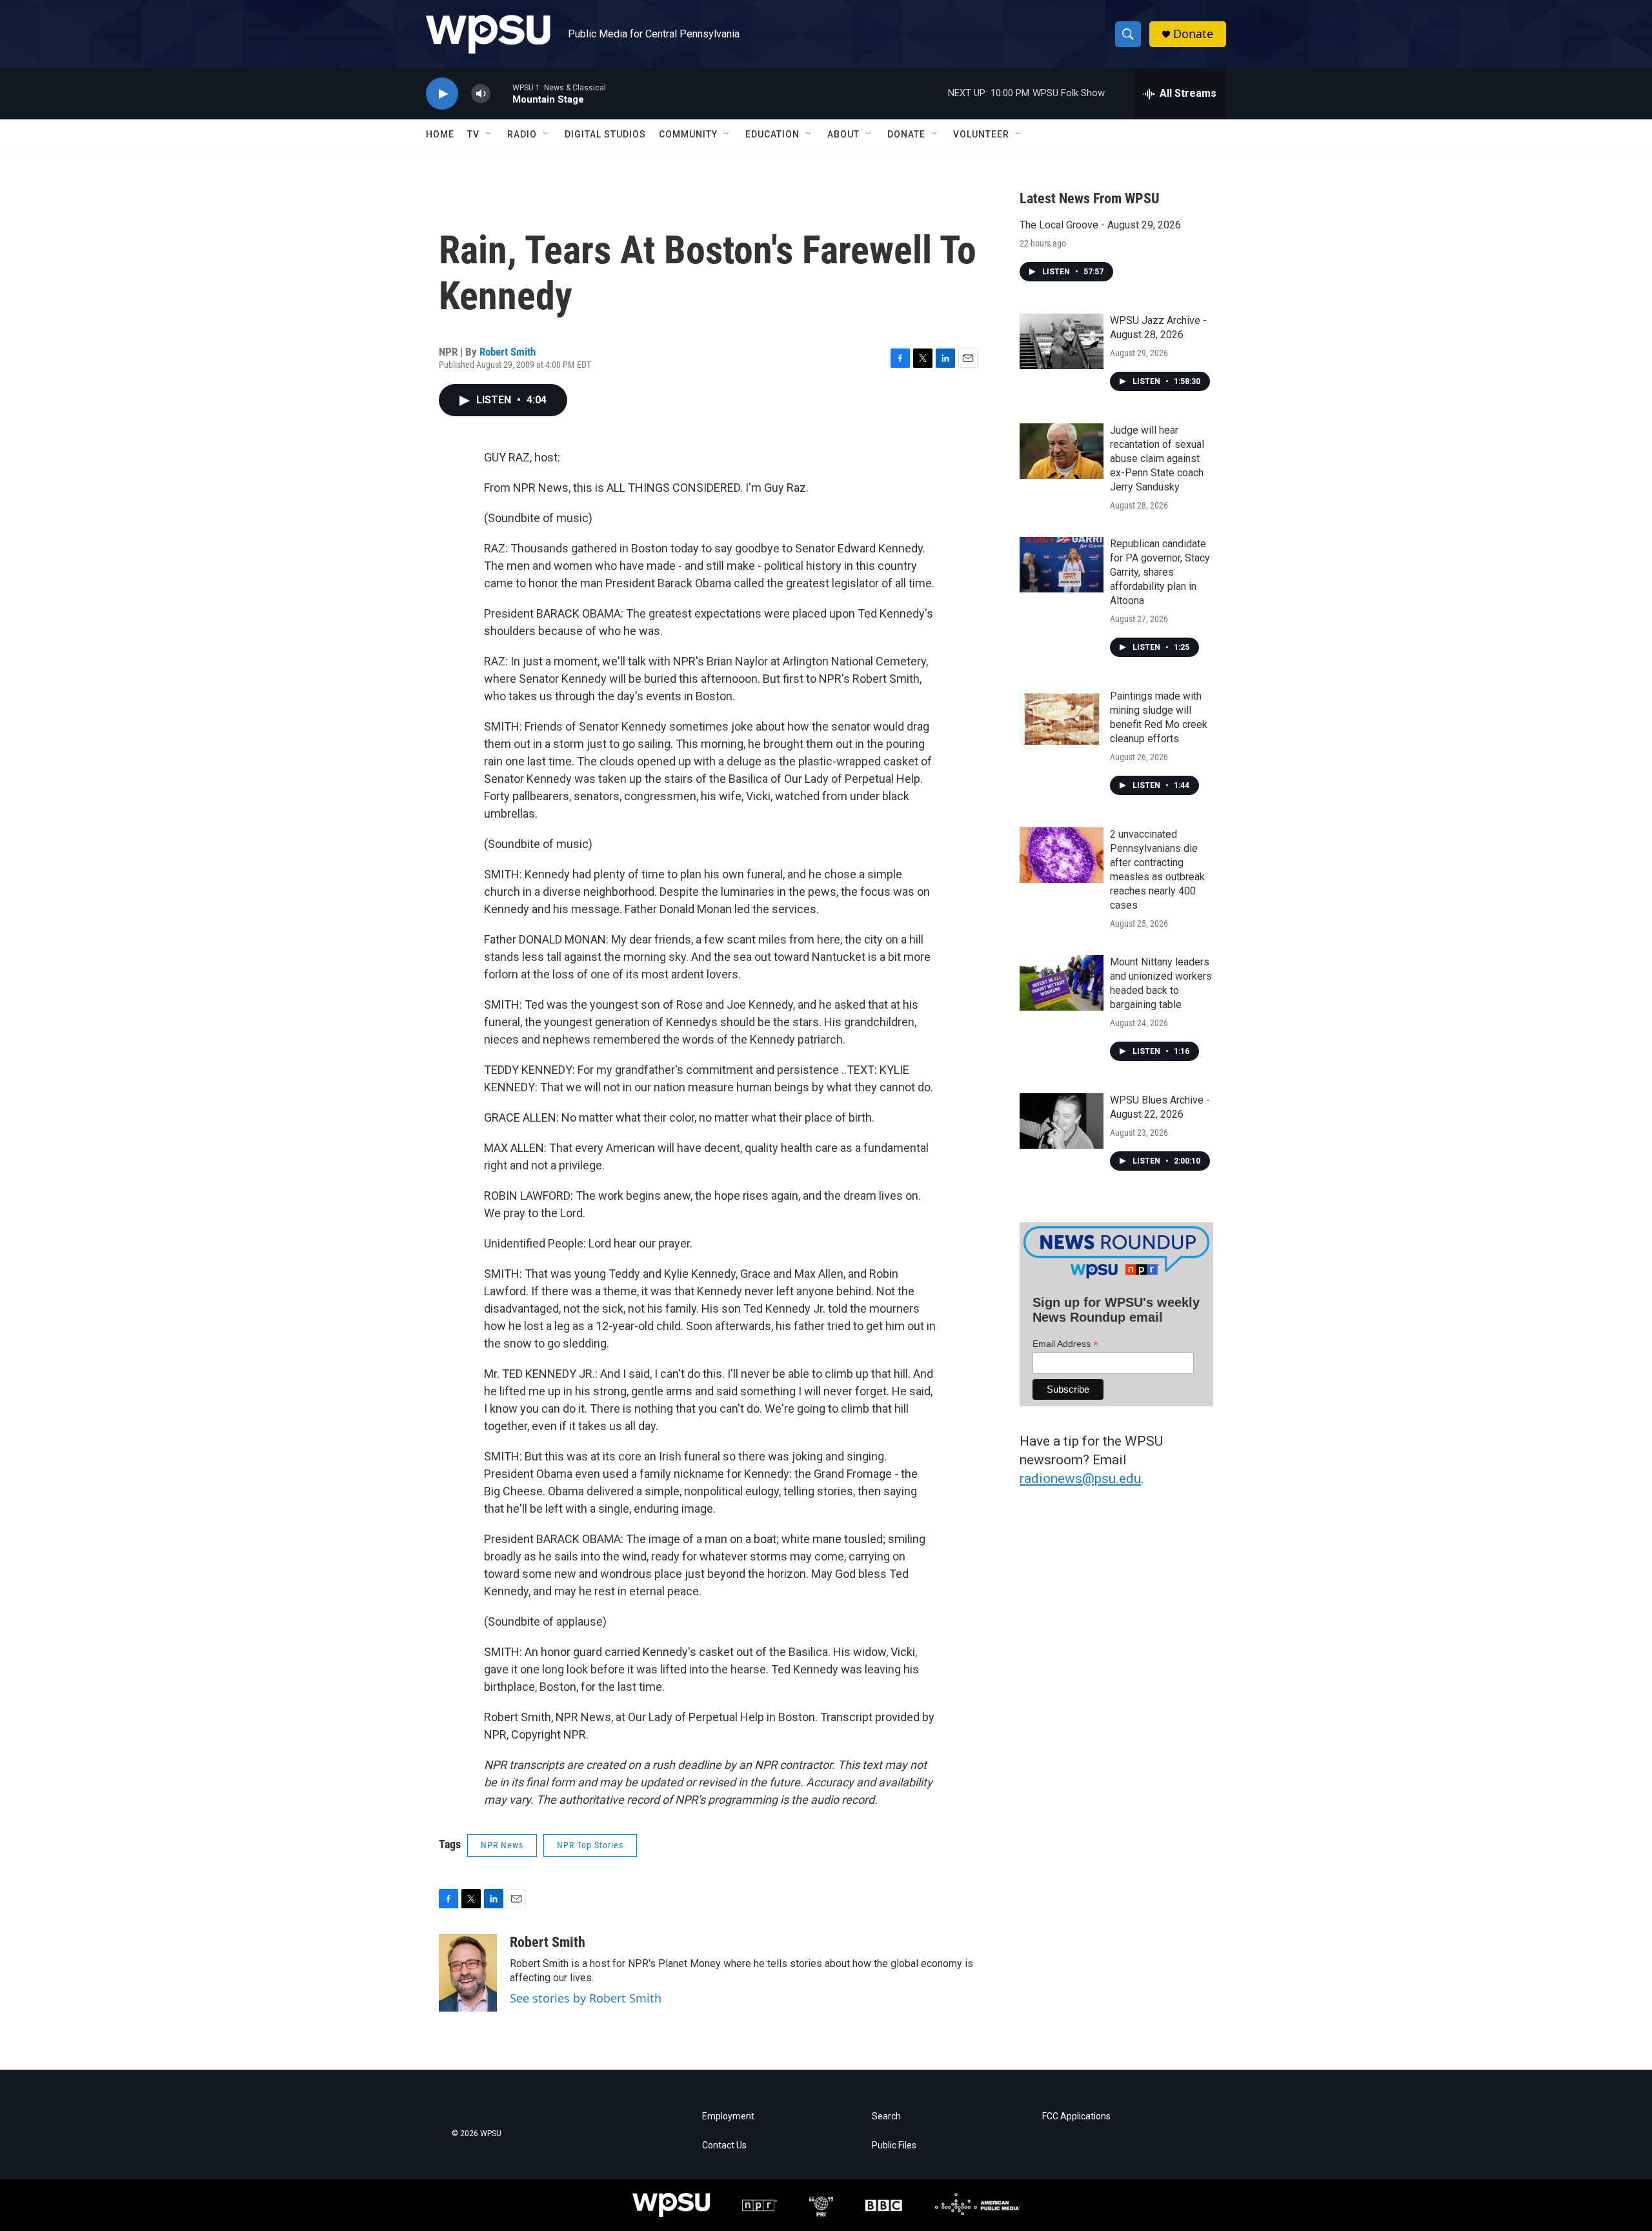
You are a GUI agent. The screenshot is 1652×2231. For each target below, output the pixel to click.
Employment (728, 2116)
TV (473, 134)
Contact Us (724, 2145)
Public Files (894, 2145)
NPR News (502, 1845)
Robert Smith (508, 352)
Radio (522, 134)
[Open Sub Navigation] (489, 134)
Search (886, 2116)
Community (688, 134)
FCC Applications (1076, 2116)
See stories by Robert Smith (586, 1998)
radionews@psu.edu (1080, 1479)
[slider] (501, 93)
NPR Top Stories (590, 1845)
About (843, 134)
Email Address (1065, 1344)
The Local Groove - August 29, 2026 (1100, 225)
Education (772, 134)
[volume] (481, 94)
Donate (1193, 34)
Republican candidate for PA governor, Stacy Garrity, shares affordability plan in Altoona (1160, 572)
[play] (442, 94)
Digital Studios (605, 134)
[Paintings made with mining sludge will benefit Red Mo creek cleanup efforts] (1062, 717)
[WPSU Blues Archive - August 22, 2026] (1062, 1121)
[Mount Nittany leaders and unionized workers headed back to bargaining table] (1062, 983)
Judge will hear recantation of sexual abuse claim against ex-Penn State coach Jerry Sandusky (1157, 459)
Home (440, 134)
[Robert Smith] (468, 1973)
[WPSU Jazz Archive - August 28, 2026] (1062, 341)
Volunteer (981, 134)
